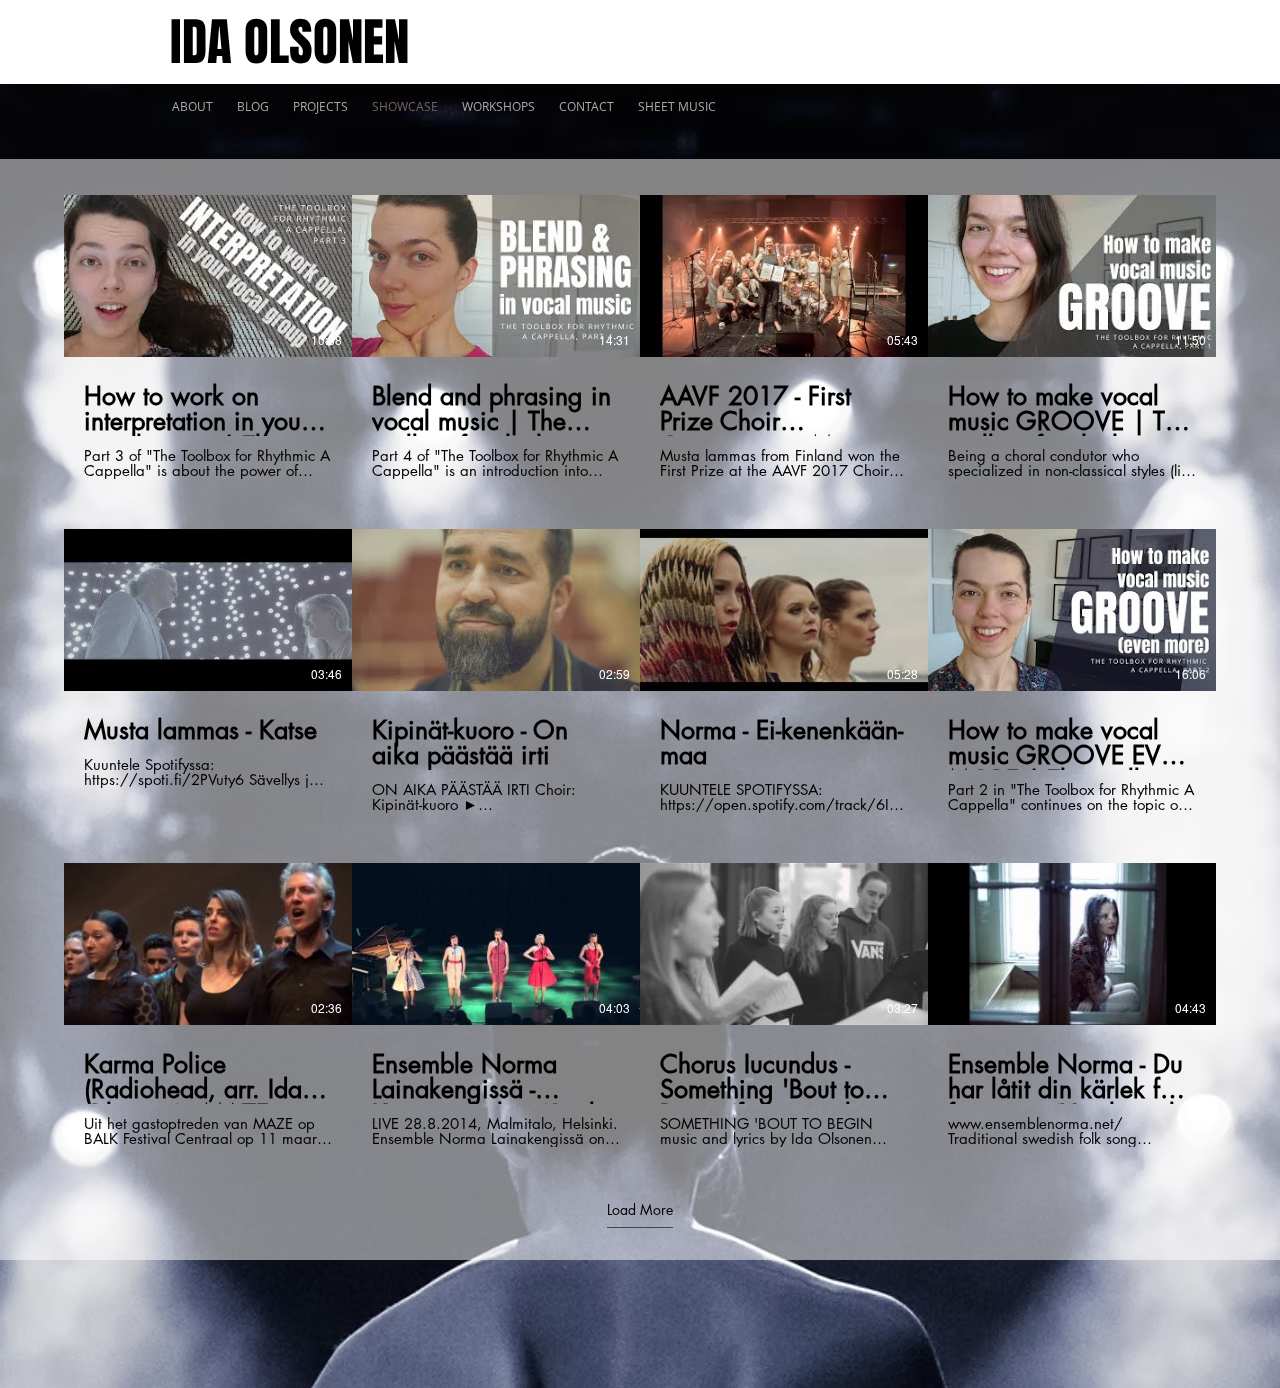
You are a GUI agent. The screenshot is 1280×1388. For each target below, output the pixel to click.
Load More (640, 1210)
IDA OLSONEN (289, 42)
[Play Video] (208, 276)
